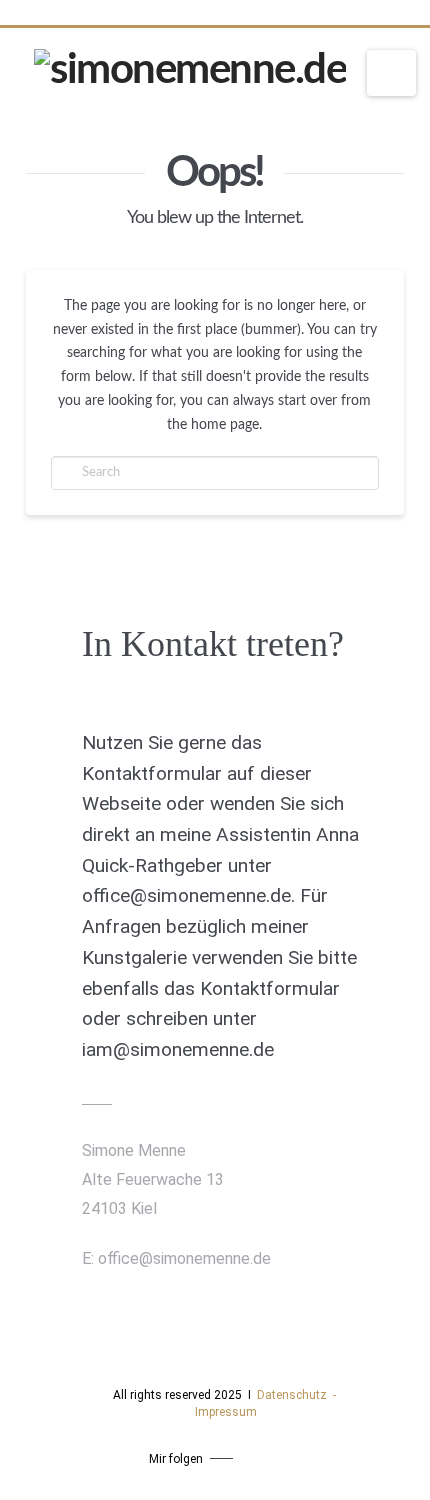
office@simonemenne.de (184, 1258)
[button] (391, 73)
